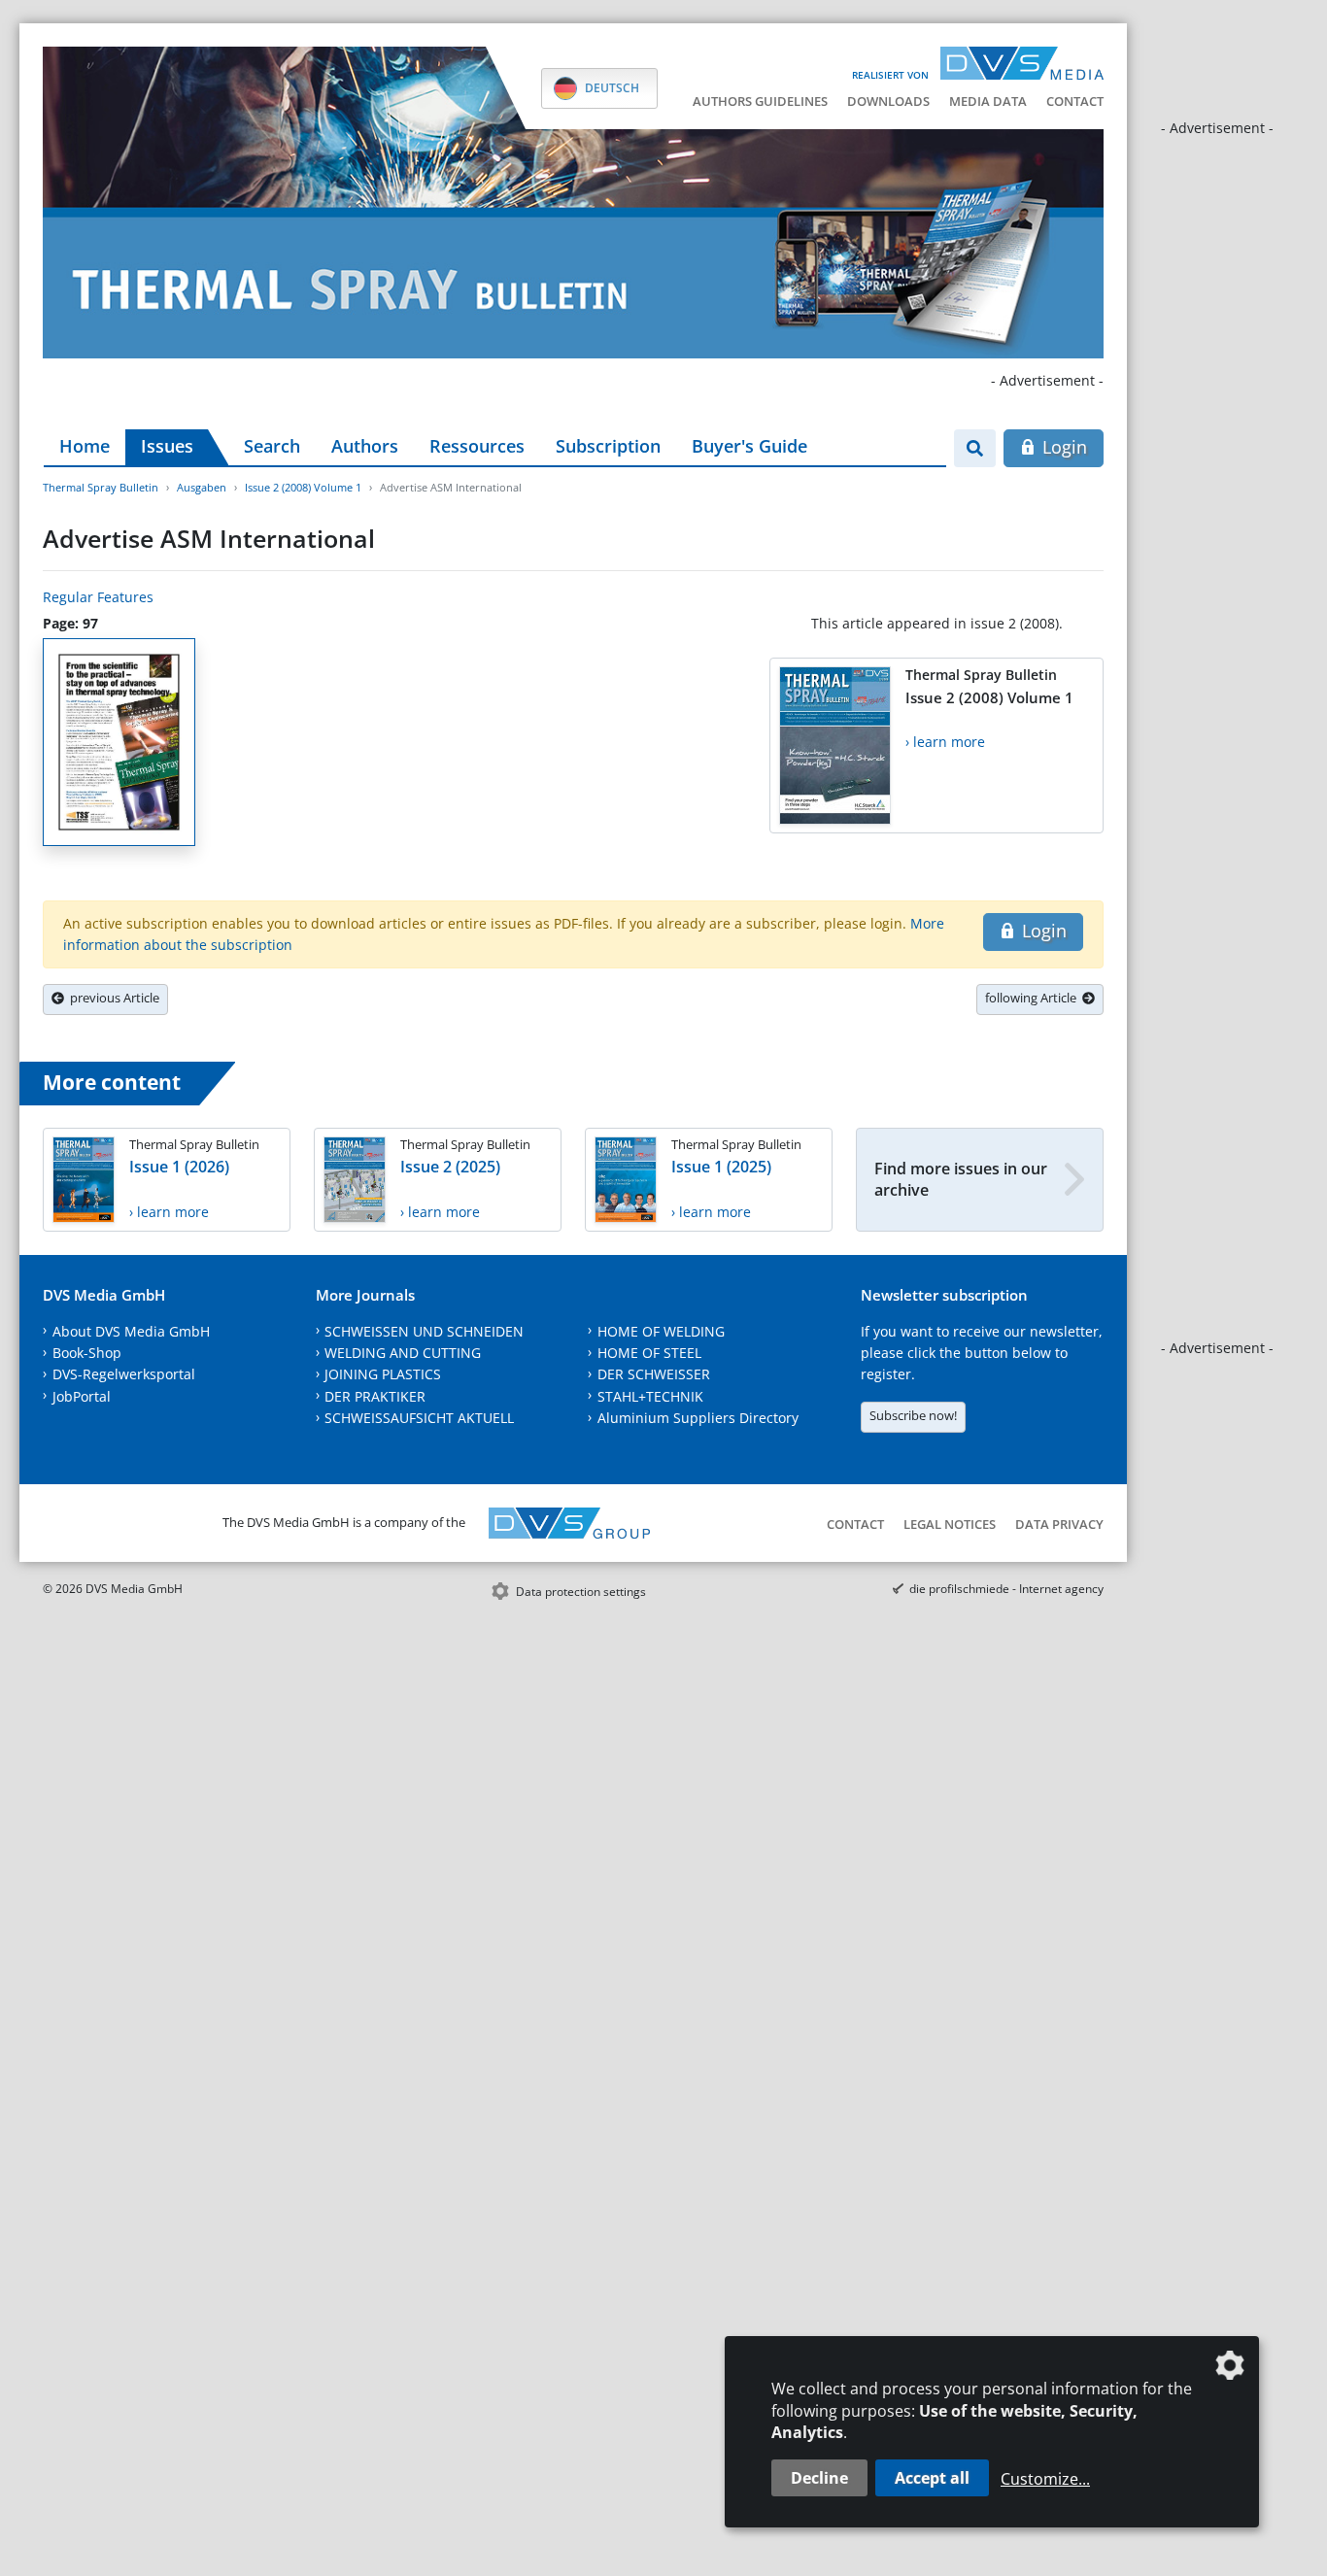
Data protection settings (581, 1592)
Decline (819, 2478)
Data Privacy (1059, 1524)
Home (85, 446)
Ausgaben (202, 487)
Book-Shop (87, 1353)
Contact (1075, 101)
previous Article (112, 998)
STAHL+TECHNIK (650, 1396)
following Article (1034, 998)
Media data (988, 101)
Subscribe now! (913, 1415)
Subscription (608, 446)
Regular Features (98, 597)
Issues (167, 446)
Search (272, 446)
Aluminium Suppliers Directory (698, 1418)
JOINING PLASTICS (383, 1374)
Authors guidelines (760, 101)
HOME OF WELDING (661, 1331)
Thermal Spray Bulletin (101, 487)
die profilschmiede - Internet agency (1006, 1589)
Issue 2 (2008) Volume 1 (303, 487)
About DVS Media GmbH (131, 1331)
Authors (365, 446)
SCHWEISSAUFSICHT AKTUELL (419, 1418)
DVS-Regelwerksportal (124, 1374)
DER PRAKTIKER (375, 1396)
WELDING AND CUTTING (403, 1353)
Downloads (888, 101)
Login (1062, 447)
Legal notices (950, 1524)
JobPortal (82, 1396)
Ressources (477, 446)
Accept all (932, 2478)
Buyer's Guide (749, 446)
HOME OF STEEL (649, 1353)
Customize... (1045, 2479)
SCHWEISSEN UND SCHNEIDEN (424, 1331)
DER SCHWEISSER (654, 1374)
